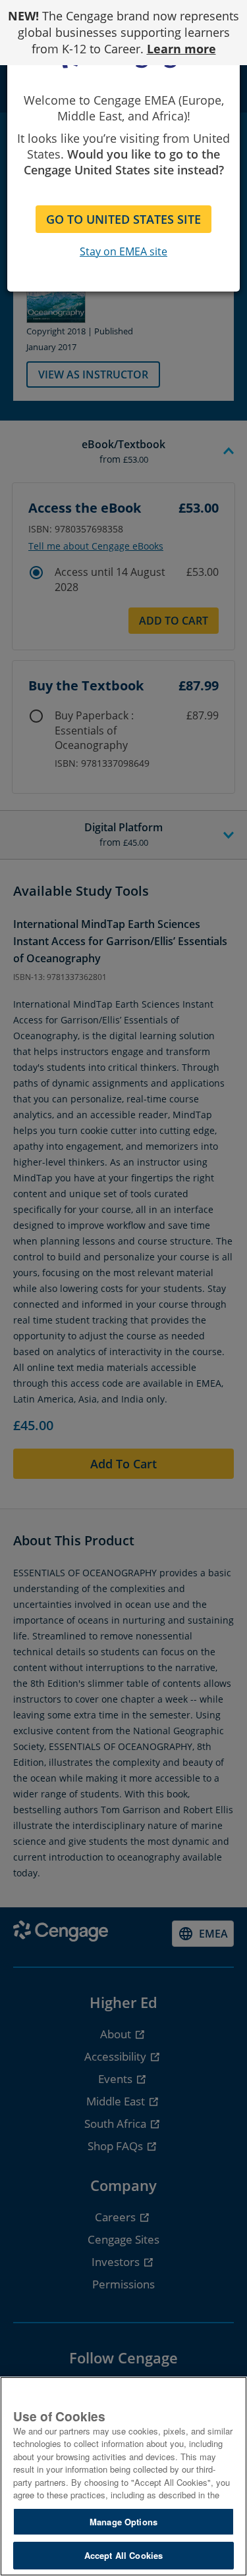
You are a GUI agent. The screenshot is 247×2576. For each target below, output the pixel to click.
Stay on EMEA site (123, 251)
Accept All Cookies (123, 2555)
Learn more (181, 49)
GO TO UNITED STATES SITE (123, 219)
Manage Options (123, 2522)
